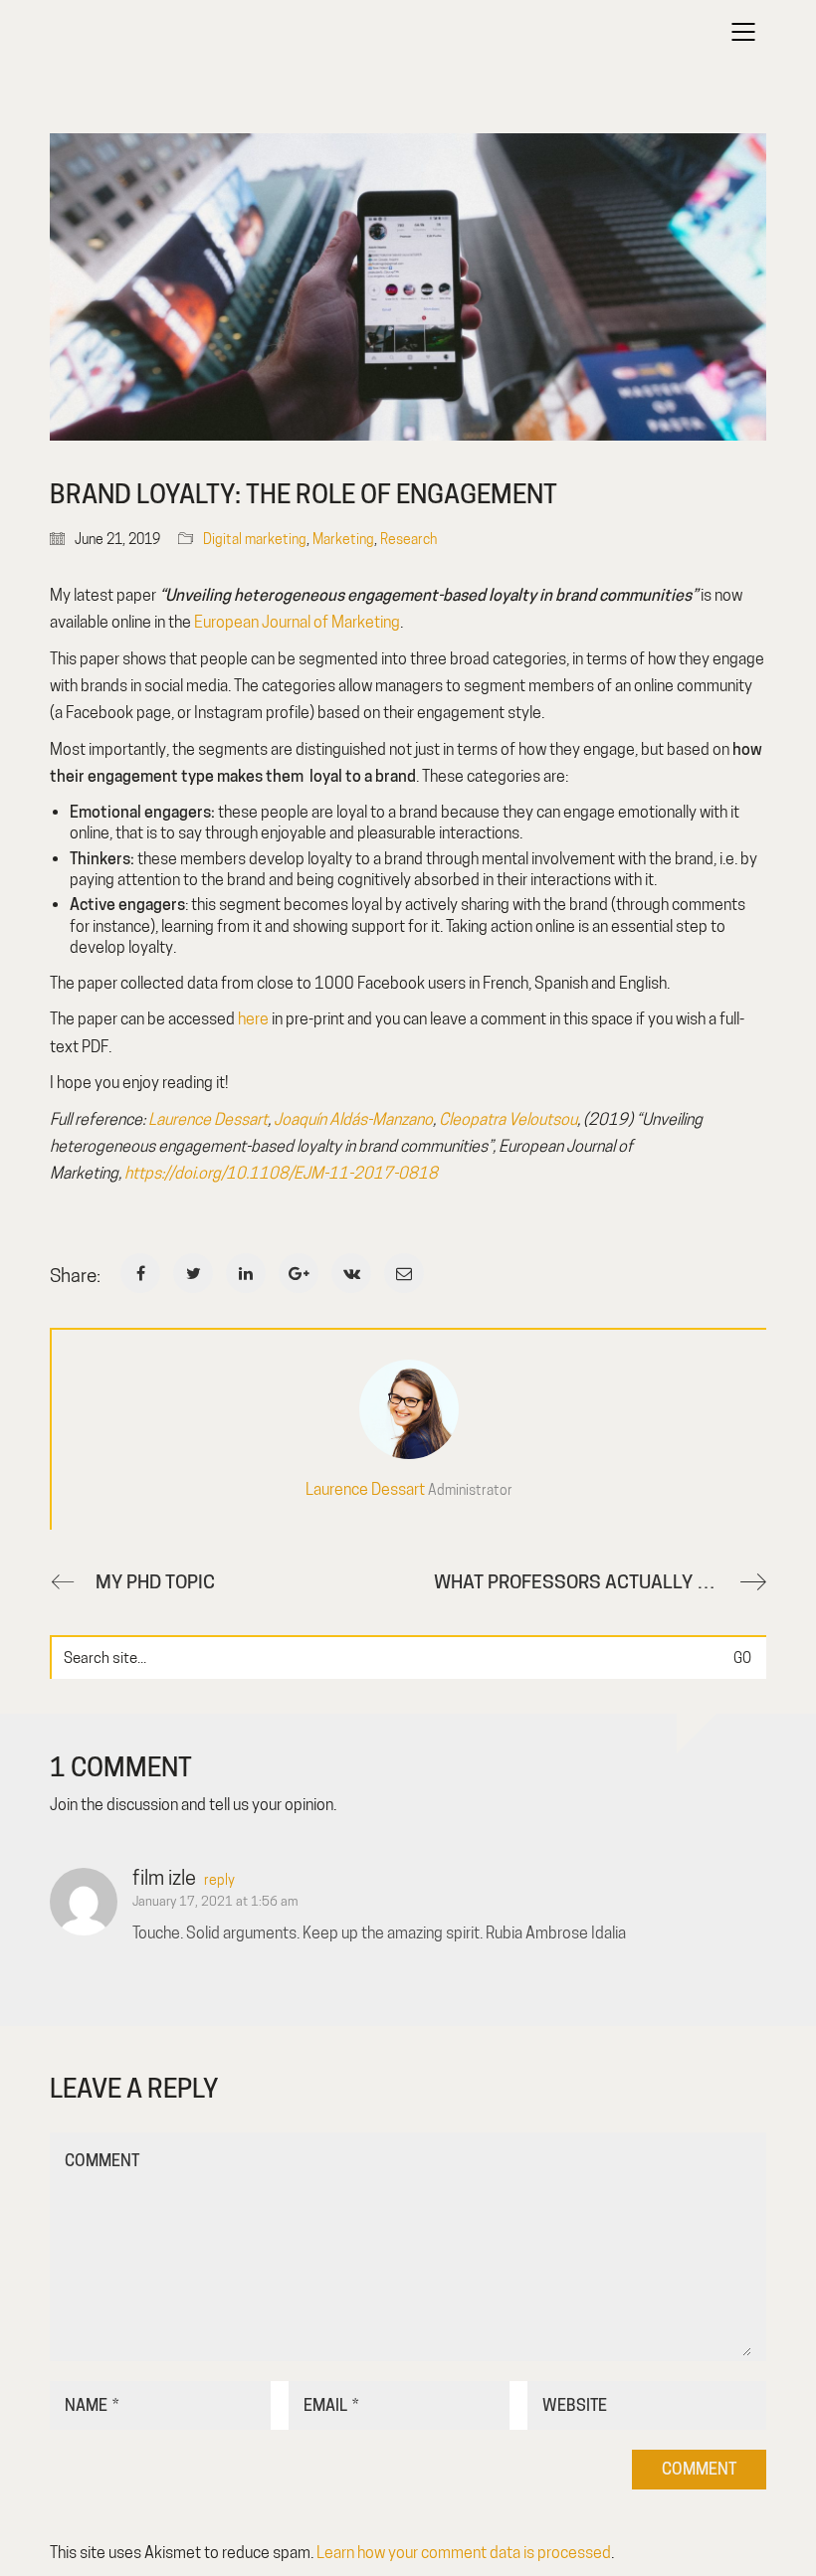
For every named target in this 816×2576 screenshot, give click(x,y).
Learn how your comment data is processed (464, 2553)
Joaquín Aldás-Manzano (353, 1119)
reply (219, 1880)
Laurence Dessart (208, 1119)
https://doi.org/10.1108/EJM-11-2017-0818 (281, 1173)
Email (331, 2405)
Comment (102, 2161)
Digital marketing (255, 539)
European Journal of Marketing (297, 622)
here (253, 1019)
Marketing (343, 539)
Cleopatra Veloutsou (508, 1119)
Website (575, 2405)
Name (92, 2405)
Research (408, 539)
